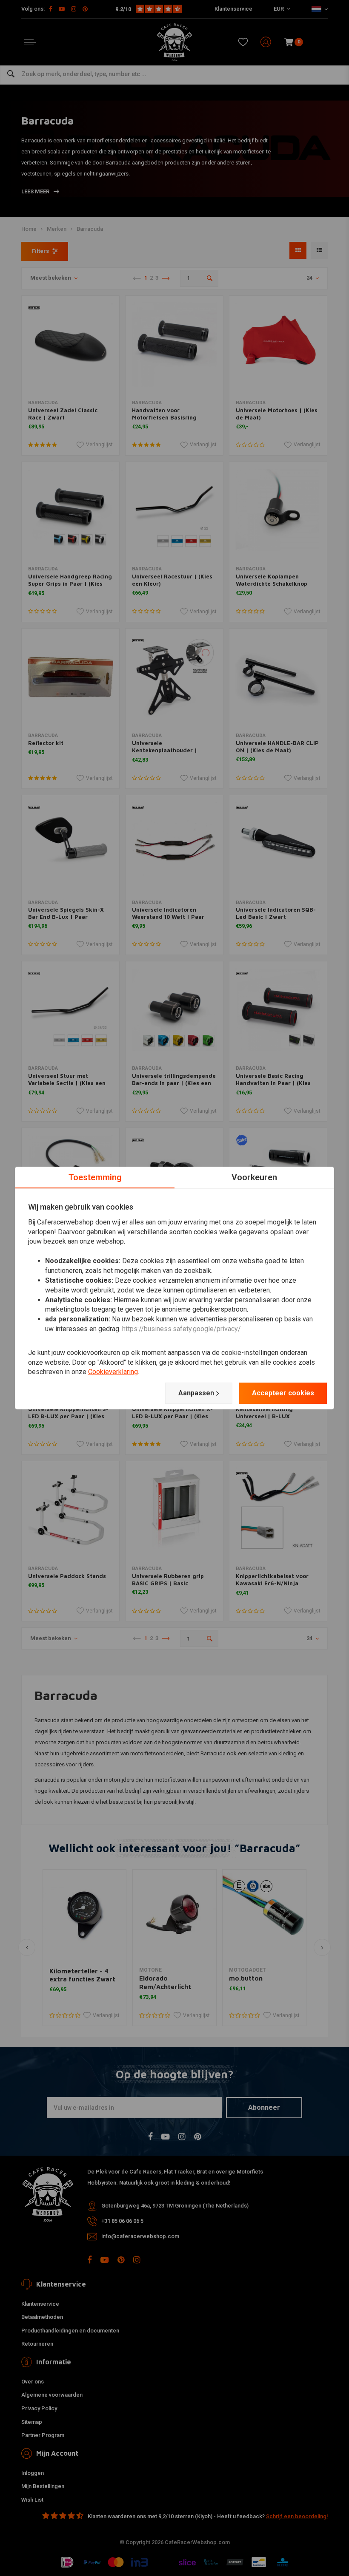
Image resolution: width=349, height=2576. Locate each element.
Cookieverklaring (113, 1372)
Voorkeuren (254, 1177)
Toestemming (95, 1177)
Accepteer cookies (283, 1393)
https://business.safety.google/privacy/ (182, 1329)
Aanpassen (196, 1393)
